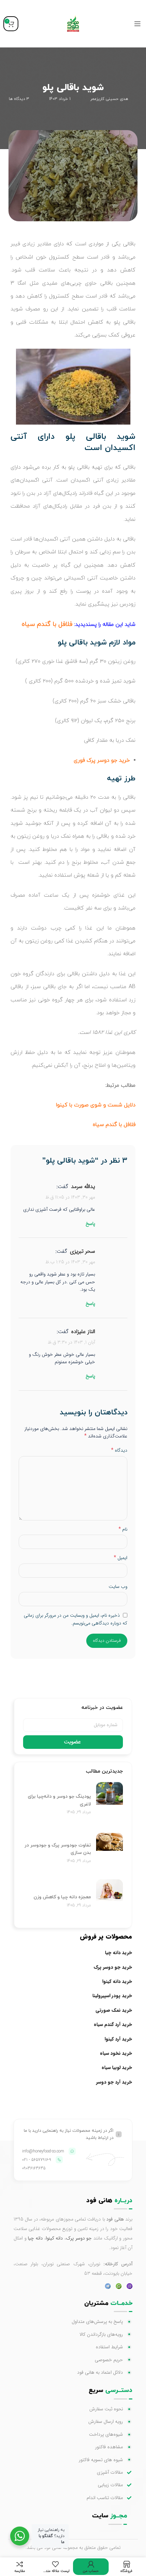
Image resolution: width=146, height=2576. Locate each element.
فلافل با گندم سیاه (114, 1125)
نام (123, 1529)
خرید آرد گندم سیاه (113, 2024)
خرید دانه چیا (118, 1953)
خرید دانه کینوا (117, 1981)
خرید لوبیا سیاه (117, 2067)
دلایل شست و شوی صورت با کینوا (96, 1105)
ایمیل (121, 1558)
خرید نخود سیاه (116, 2053)
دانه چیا (35, 2238)
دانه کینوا (54, 2238)
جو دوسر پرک (79, 2238)
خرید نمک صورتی (114, 2010)
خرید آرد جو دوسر (114, 2082)
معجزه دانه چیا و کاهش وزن (62, 1897)
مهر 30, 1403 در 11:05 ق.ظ (70, 1197)
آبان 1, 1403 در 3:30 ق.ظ (71, 1342)
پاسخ (90, 1224)
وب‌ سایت (118, 1587)
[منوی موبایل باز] (138, 24)
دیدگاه (119, 1450)
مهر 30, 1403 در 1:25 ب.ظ (70, 1262)
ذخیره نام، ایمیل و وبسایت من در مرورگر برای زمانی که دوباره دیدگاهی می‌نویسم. (76, 1619)
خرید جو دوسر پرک (113, 1967)
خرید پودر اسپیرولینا (112, 1996)
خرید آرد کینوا (118, 2039)
